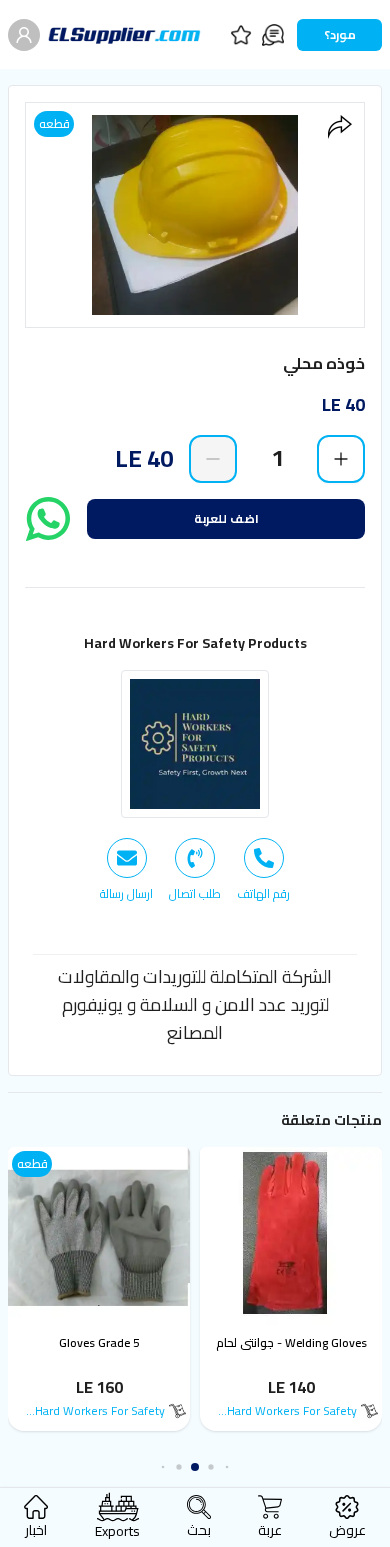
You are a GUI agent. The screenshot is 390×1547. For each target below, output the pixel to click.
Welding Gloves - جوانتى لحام (291, 1342)
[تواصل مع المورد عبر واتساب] (48, 519)
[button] (227, 1467)
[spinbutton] (277, 458)
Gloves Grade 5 (99, 1342)
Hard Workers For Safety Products (195, 643)
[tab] (263, 870)
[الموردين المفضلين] (241, 35)
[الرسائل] (273, 35)
